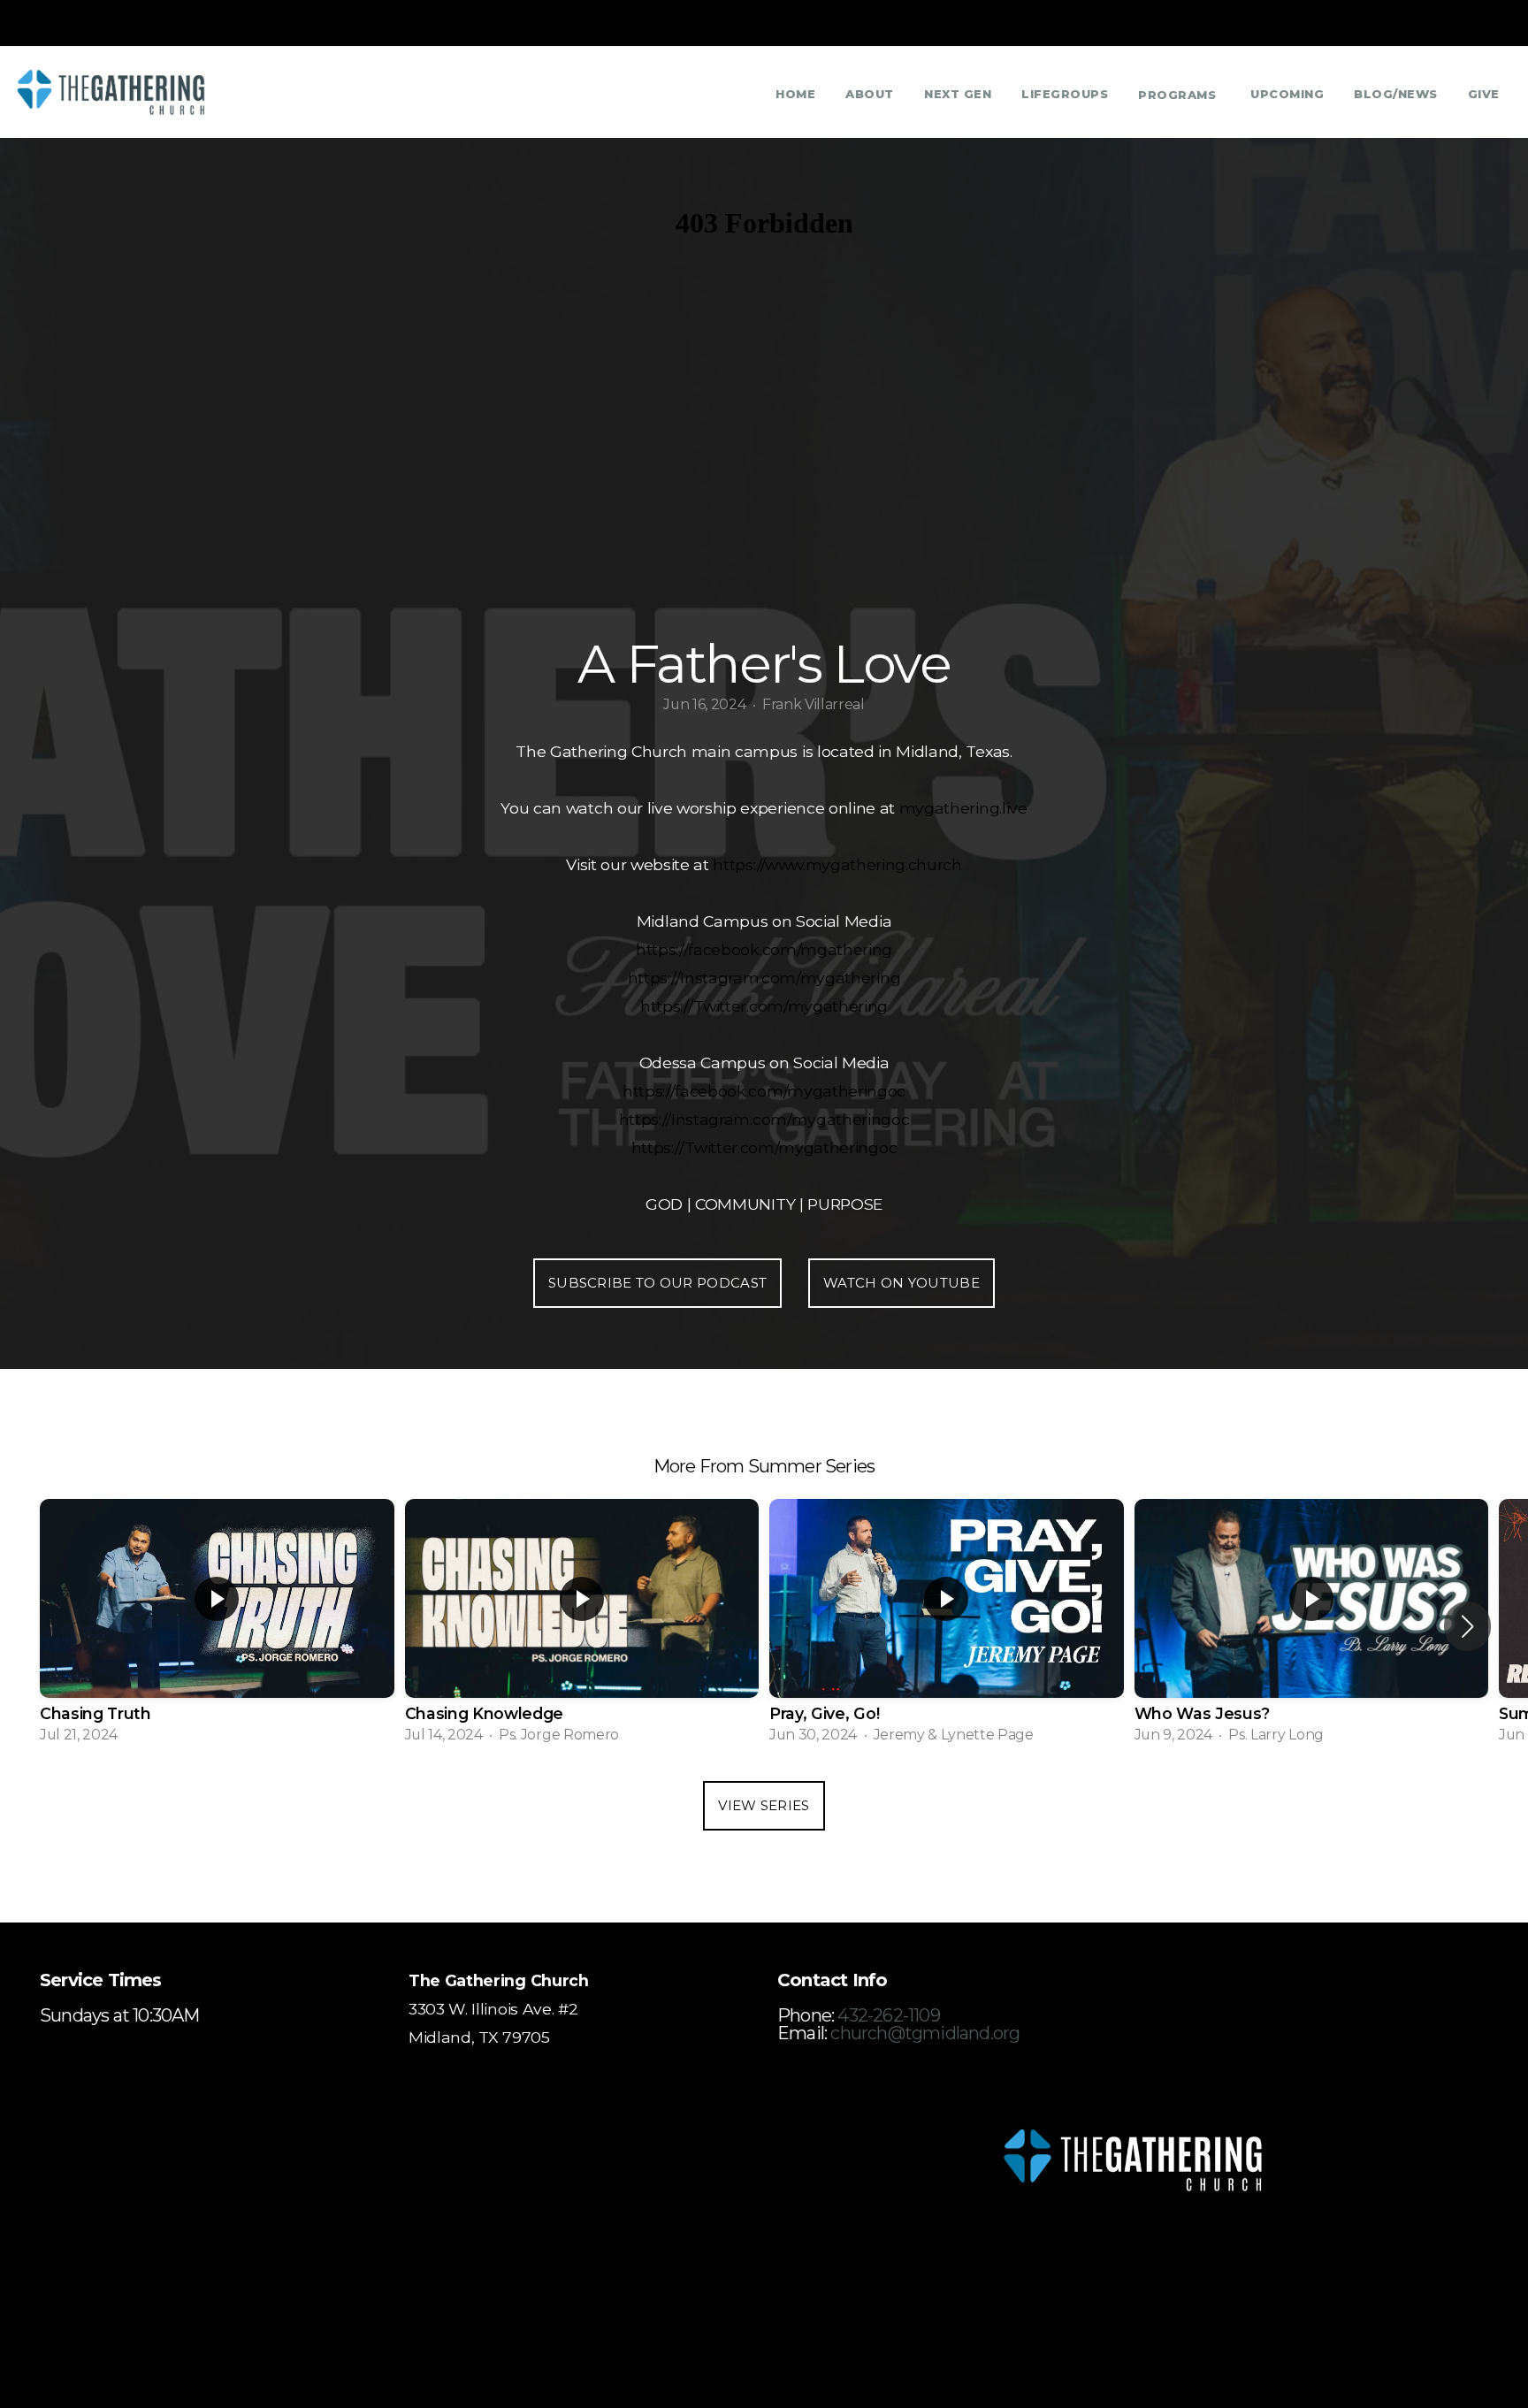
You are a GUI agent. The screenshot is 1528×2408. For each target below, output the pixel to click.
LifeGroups (1065, 94)
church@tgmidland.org (925, 2033)
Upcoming (1287, 94)
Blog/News (1396, 94)
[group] (217, 1627)
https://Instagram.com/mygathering (764, 978)
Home (795, 94)
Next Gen (958, 94)
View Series (764, 1805)
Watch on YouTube (902, 1283)
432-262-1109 (888, 2015)
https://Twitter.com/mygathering (764, 1006)
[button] (1467, 1626)
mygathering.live (963, 808)
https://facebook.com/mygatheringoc (764, 1091)
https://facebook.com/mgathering (764, 949)
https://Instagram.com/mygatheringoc (764, 1119)
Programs (1179, 95)
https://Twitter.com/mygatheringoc (764, 1147)
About (870, 94)
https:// (738, 864)
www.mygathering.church (863, 864)
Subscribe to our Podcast (657, 1283)
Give (1484, 94)
